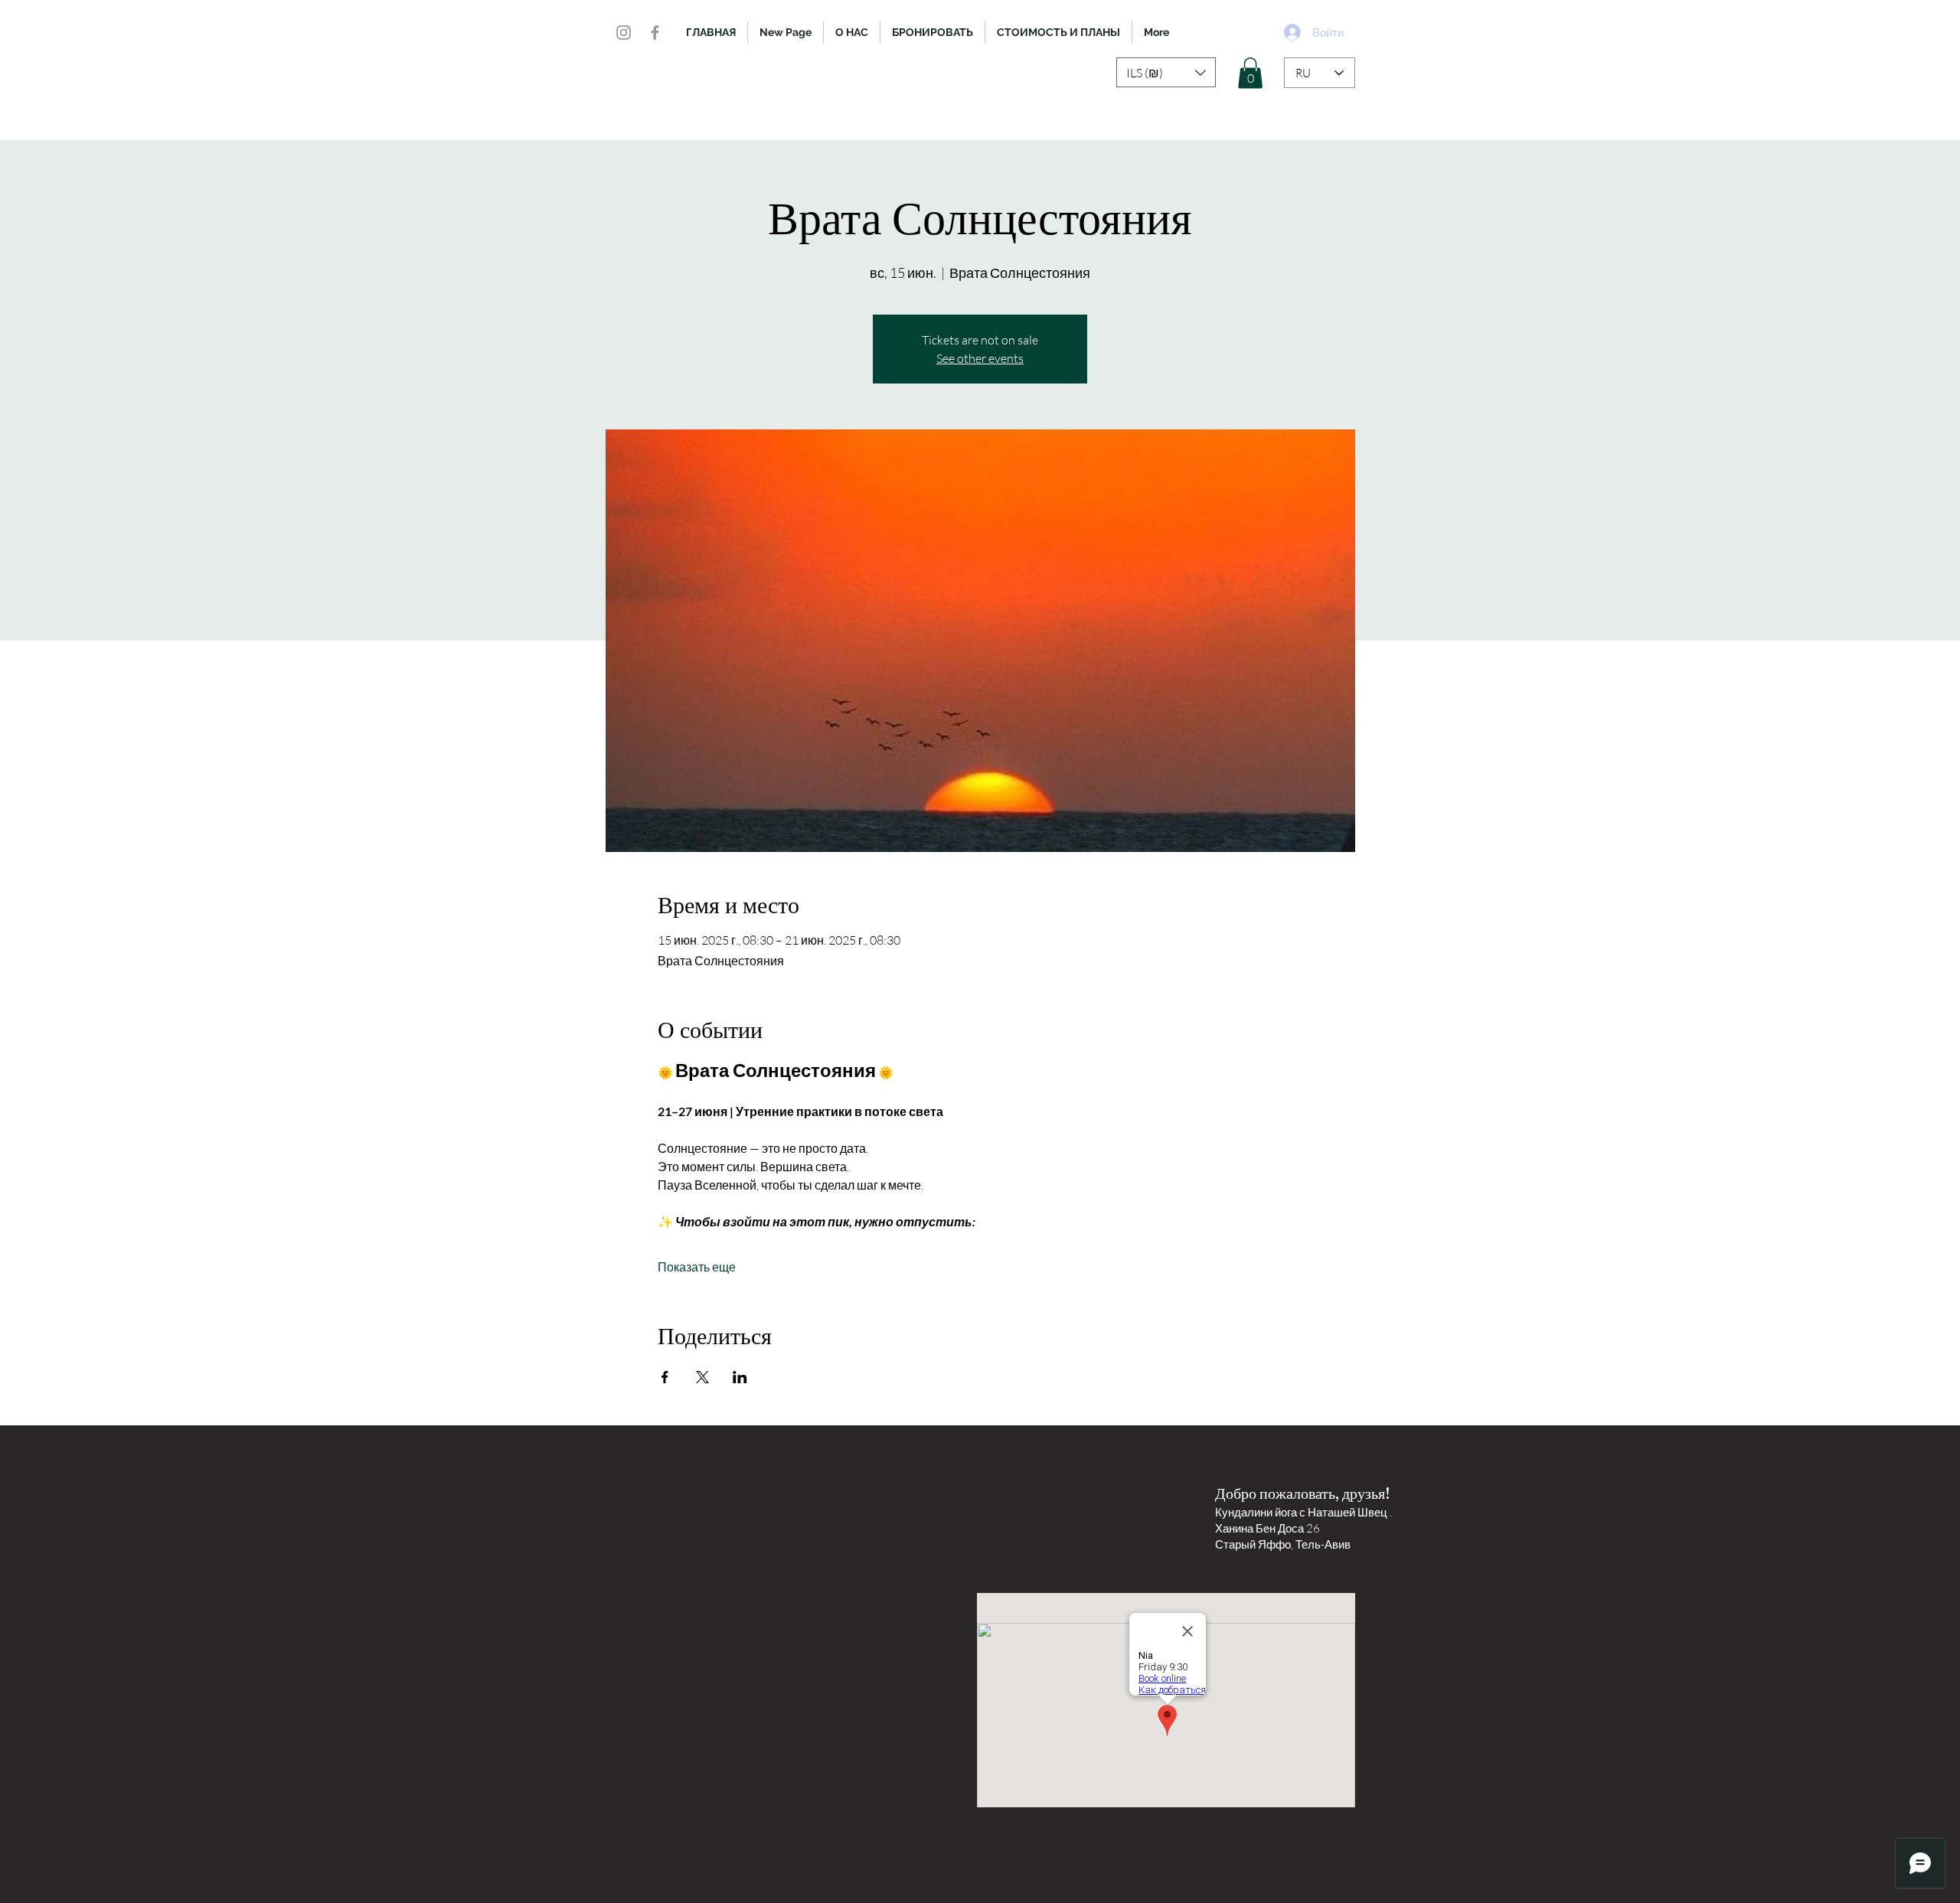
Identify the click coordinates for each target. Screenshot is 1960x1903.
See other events (980, 358)
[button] (1166, 72)
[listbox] (1166, 72)
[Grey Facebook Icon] (655, 33)
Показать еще (697, 1267)
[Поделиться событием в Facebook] (665, 1377)
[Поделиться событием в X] (702, 1377)
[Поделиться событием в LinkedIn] (740, 1377)
